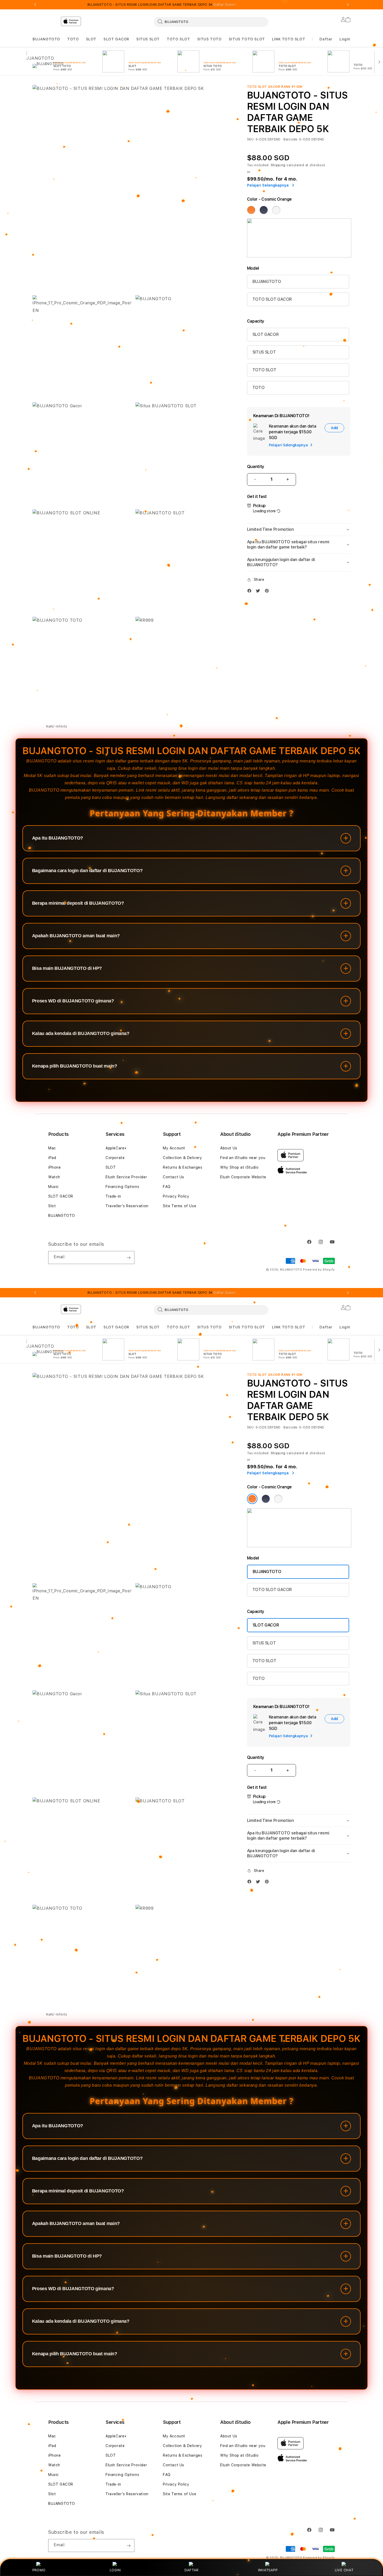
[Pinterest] (268, 592)
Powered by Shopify (319, 1270)
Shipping (278, 165)
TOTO (73, 39)
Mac (52, 1148)
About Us (229, 1148)
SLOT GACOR (116, 39)
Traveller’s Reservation (127, 1206)
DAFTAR (191, 2570)
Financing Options (122, 1187)
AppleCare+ (116, 1148)
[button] (46, 39)
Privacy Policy (176, 1196)
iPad (52, 1158)
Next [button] (348, 5)
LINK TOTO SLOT (289, 39)
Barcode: (291, 139)
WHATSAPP (268, 2570)
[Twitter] (259, 592)
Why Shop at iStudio (239, 1167)
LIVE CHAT (344, 2570)
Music (54, 1187)
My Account (174, 1148)
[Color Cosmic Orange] (251, 210)
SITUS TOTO (209, 39)
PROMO (39, 2570)
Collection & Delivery (183, 1158)
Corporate (115, 1158)
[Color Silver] (276, 210)
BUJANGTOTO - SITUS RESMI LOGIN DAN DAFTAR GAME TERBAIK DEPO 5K (162, 5)
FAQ (167, 1187)
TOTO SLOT (178, 39)
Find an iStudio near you (243, 1158)
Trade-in (113, 1196)
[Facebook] (251, 592)
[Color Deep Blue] (264, 210)
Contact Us (174, 1177)
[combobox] (211, 22)
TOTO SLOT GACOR (272, 299)
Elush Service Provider (126, 1177)
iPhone (55, 1167)
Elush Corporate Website (243, 1177)
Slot (52, 1206)
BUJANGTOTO (46, 39)
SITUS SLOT (148, 39)
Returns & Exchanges (183, 1167)
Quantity (256, 467)
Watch (54, 1177)
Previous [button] (35, 5)
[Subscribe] (128, 1258)
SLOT (91, 39)
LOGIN (115, 2570)
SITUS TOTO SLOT (247, 39)
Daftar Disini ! (225, 5)
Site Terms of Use (180, 1206)
